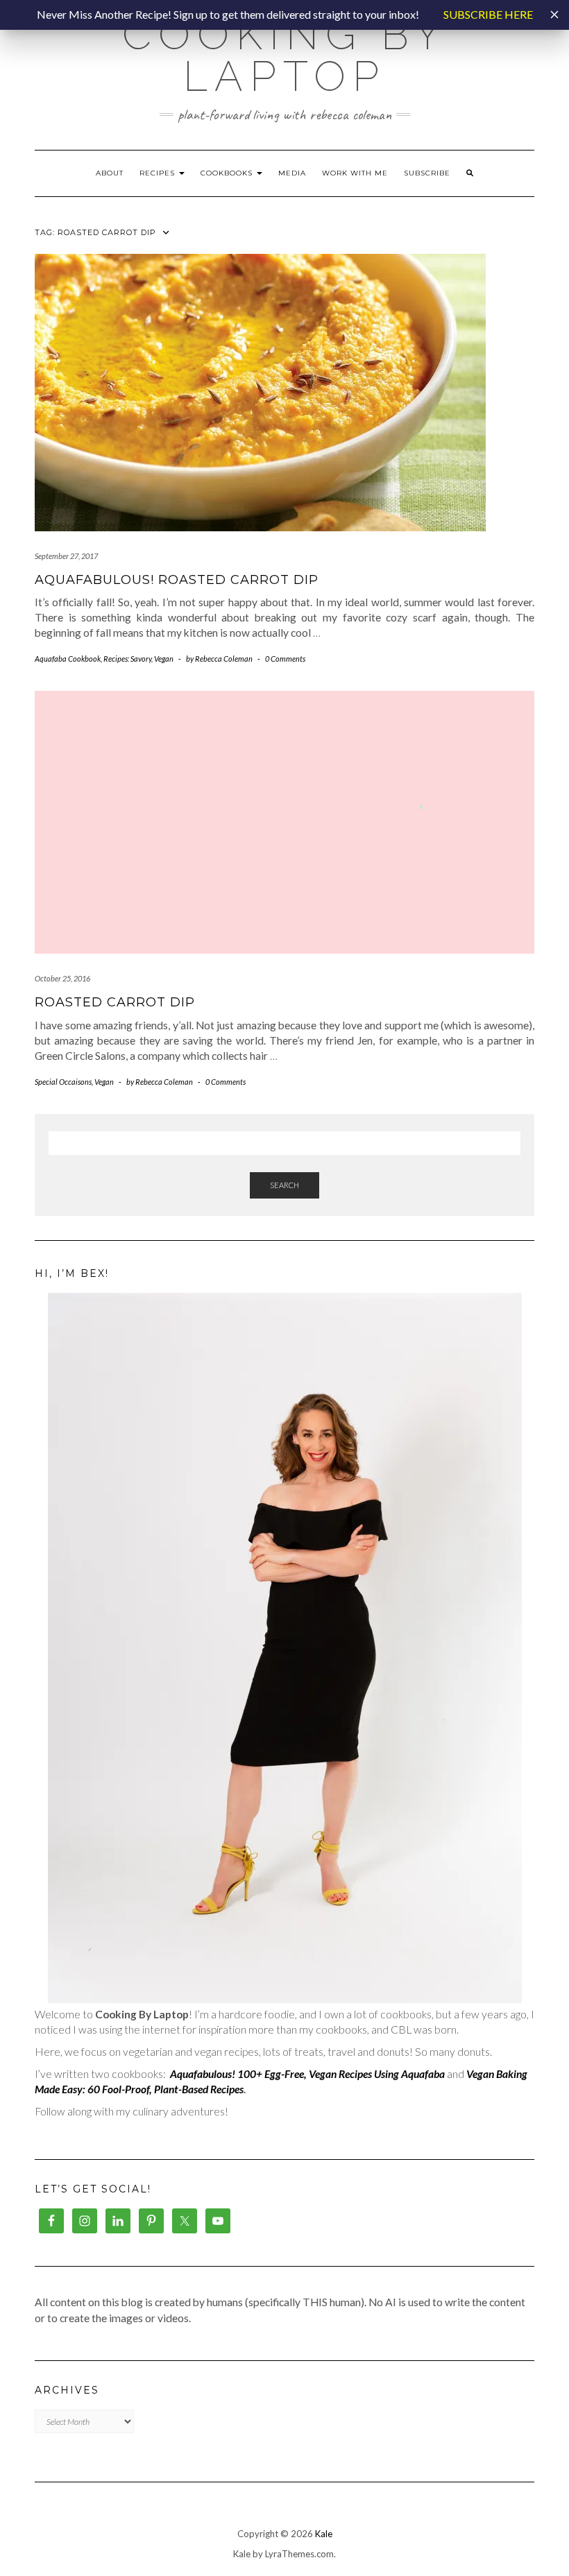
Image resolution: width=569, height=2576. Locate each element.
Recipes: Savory (127, 659)
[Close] (554, 15)
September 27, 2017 (66, 556)
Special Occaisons (63, 1082)
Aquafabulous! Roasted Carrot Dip (177, 580)
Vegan (164, 659)
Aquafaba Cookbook (68, 659)
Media (292, 173)
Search (284, 1185)
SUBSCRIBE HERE (488, 14)
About (110, 173)
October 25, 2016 (62, 978)
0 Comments (285, 659)
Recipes (159, 173)
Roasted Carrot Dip (115, 1002)
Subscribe (427, 173)
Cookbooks (228, 173)
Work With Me (355, 173)
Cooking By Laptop (285, 55)
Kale (324, 2534)
